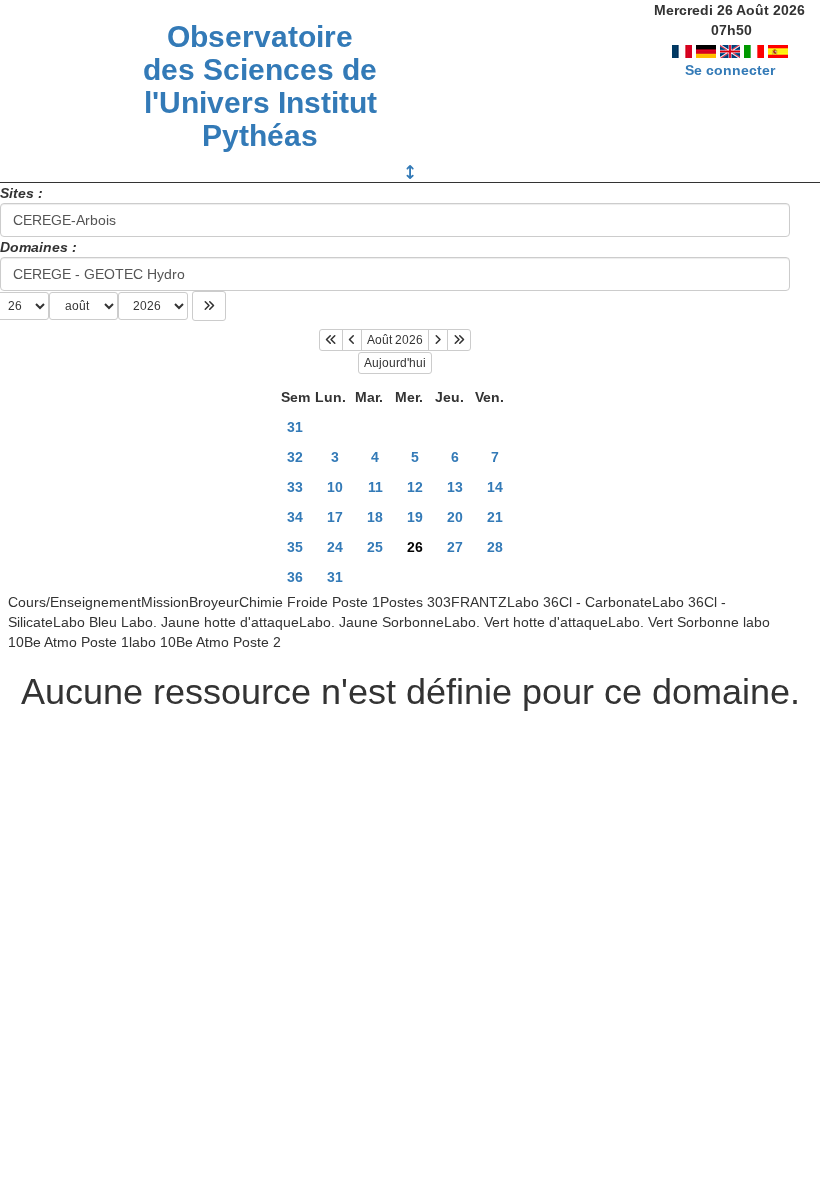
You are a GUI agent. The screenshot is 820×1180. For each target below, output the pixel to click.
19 (415, 517)
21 (495, 517)
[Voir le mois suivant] (438, 340)
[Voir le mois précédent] (352, 340)
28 (495, 547)
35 (295, 547)
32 (295, 457)
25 (375, 547)
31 (295, 427)
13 (455, 487)
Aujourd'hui (395, 363)
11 (375, 487)
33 (295, 487)
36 (295, 577)
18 (375, 517)
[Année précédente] (331, 340)
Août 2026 (395, 340)
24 (335, 547)
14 (495, 487)
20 (455, 517)
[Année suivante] (459, 340)
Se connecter (730, 70)
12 (415, 487)
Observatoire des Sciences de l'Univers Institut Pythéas (260, 86)
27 (455, 547)
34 (295, 517)
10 (335, 487)
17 (335, 517)
